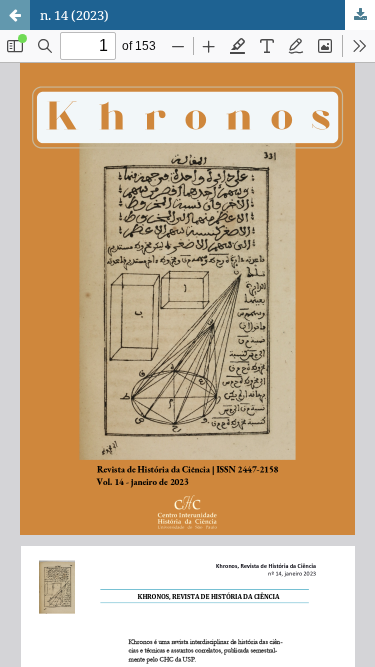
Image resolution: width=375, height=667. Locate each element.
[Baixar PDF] (360, 15)
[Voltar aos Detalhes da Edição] (15, 15)
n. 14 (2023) (74, 15)
